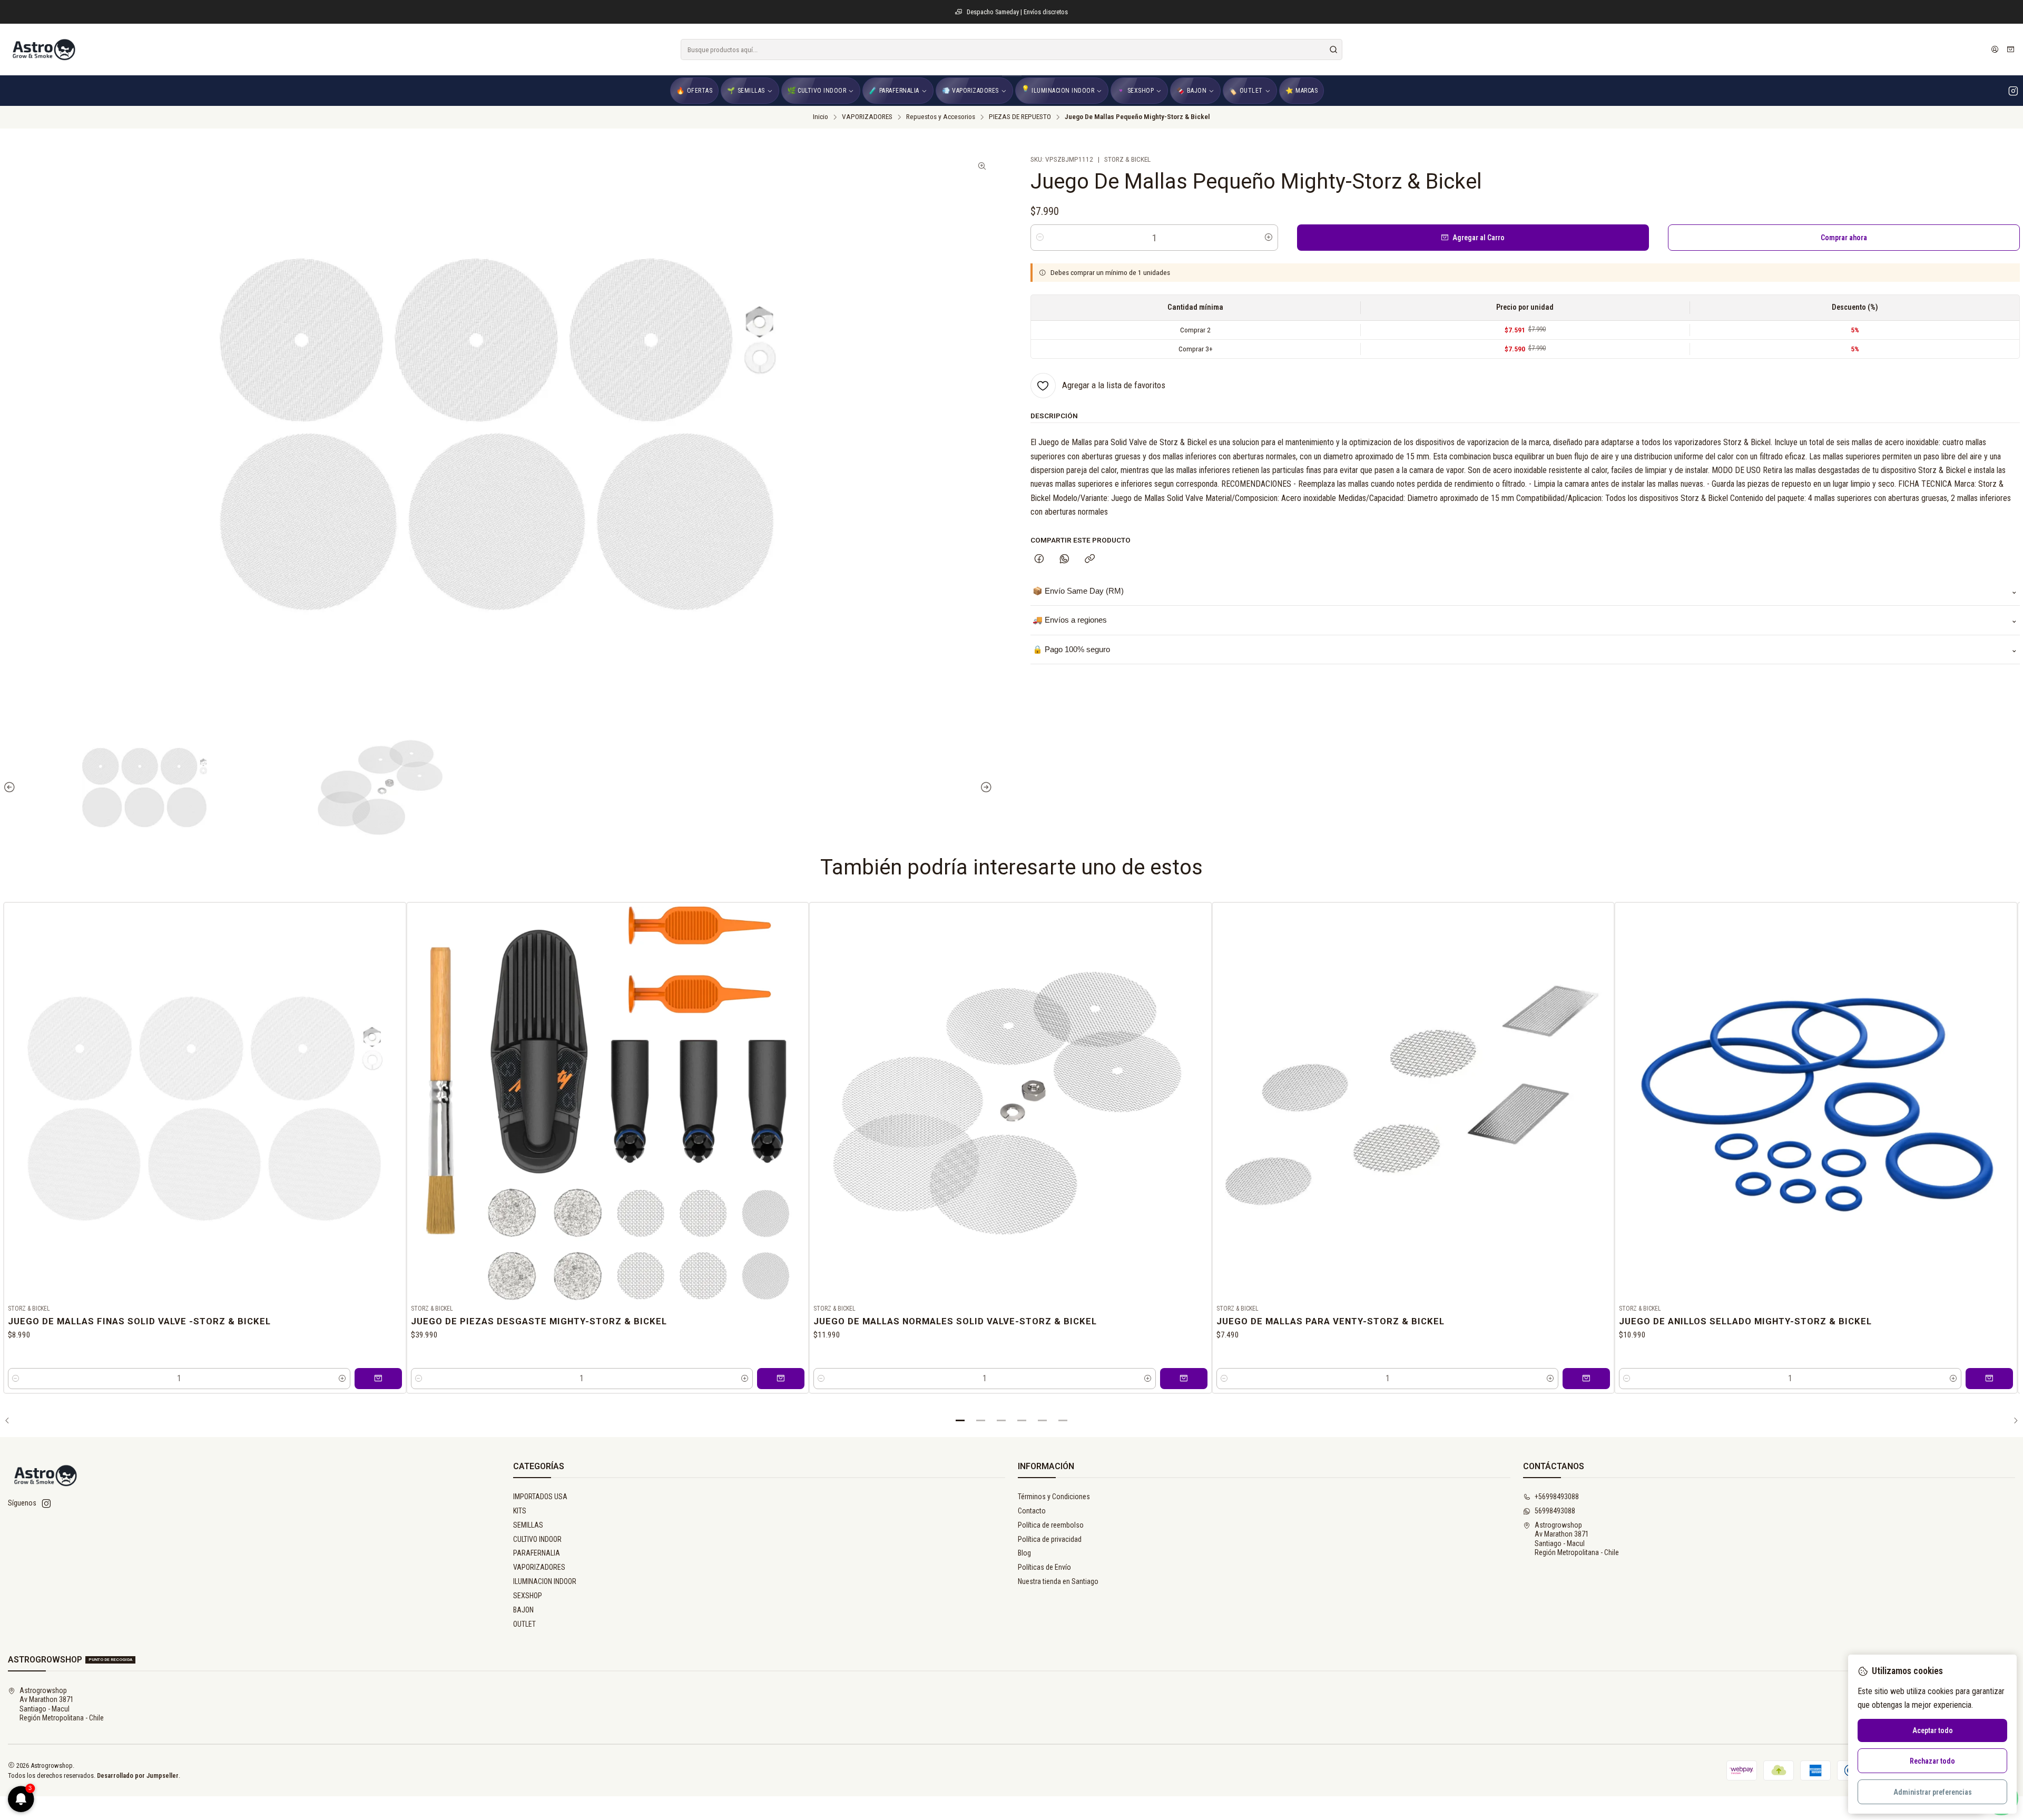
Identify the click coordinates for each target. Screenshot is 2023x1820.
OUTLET (524, 1624)
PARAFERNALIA (537, 1553)
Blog (1024, 1553)
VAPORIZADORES (867, 117)
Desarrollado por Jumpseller (138, 1775)
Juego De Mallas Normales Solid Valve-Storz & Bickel (955, 1321)
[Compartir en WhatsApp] (1064, 559)
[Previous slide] (11, 788)
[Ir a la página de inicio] (43, 50)
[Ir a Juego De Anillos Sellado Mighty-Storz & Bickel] (1816, 1104)
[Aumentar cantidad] (1269, 238)
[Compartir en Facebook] (1039, 559)
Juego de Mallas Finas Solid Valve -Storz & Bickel (139, 1321)
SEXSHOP (528, 1596)
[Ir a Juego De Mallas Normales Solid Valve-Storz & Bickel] (1010, 1104)
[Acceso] (1995, 50)
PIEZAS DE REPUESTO (1020, 117)
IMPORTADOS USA (540, 1497)
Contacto (1032, 1511)
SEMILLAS (528, 1525)
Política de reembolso (1051, 1525)
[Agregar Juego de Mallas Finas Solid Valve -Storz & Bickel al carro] (378, 1379)
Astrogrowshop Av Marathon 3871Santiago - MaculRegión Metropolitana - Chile (1577, 1539)
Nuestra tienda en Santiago (1058, 1581)
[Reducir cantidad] (1040, 238)
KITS (520, 1511)
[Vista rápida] (394, 1101)
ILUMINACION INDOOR (545, 1581)
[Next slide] (985, 788)
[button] (960, 1421)
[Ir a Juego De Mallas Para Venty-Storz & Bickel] (1413, 1104)
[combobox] (1011, 50)
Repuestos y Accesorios (941, 117)
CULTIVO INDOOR (537, 1539)
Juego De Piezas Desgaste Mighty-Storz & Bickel (539, 1321)
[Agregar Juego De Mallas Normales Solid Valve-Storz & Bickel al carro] (1184, 1379)
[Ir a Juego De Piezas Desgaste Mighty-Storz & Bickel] (608, 1104)
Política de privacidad (1050, 1539)
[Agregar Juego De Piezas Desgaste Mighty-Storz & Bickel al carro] (781, 1379)
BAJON (523, 1610)
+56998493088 (1557, 1497)
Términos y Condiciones (1054, 1497)
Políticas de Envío (1044, 1567)
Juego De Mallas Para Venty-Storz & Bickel (1330, 1321)
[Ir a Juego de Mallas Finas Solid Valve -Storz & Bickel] (205, 1104)
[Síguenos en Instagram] (2013, 91)
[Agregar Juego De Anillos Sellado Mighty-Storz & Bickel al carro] (1989, 1379)
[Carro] (2011, 50)
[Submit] (1333, 50)
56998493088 (1555, 1511)
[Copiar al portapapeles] (1090, 559)
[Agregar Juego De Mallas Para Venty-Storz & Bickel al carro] (1586, 1379)
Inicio (821, 117)
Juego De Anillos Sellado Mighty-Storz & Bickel (1745, 1321)
